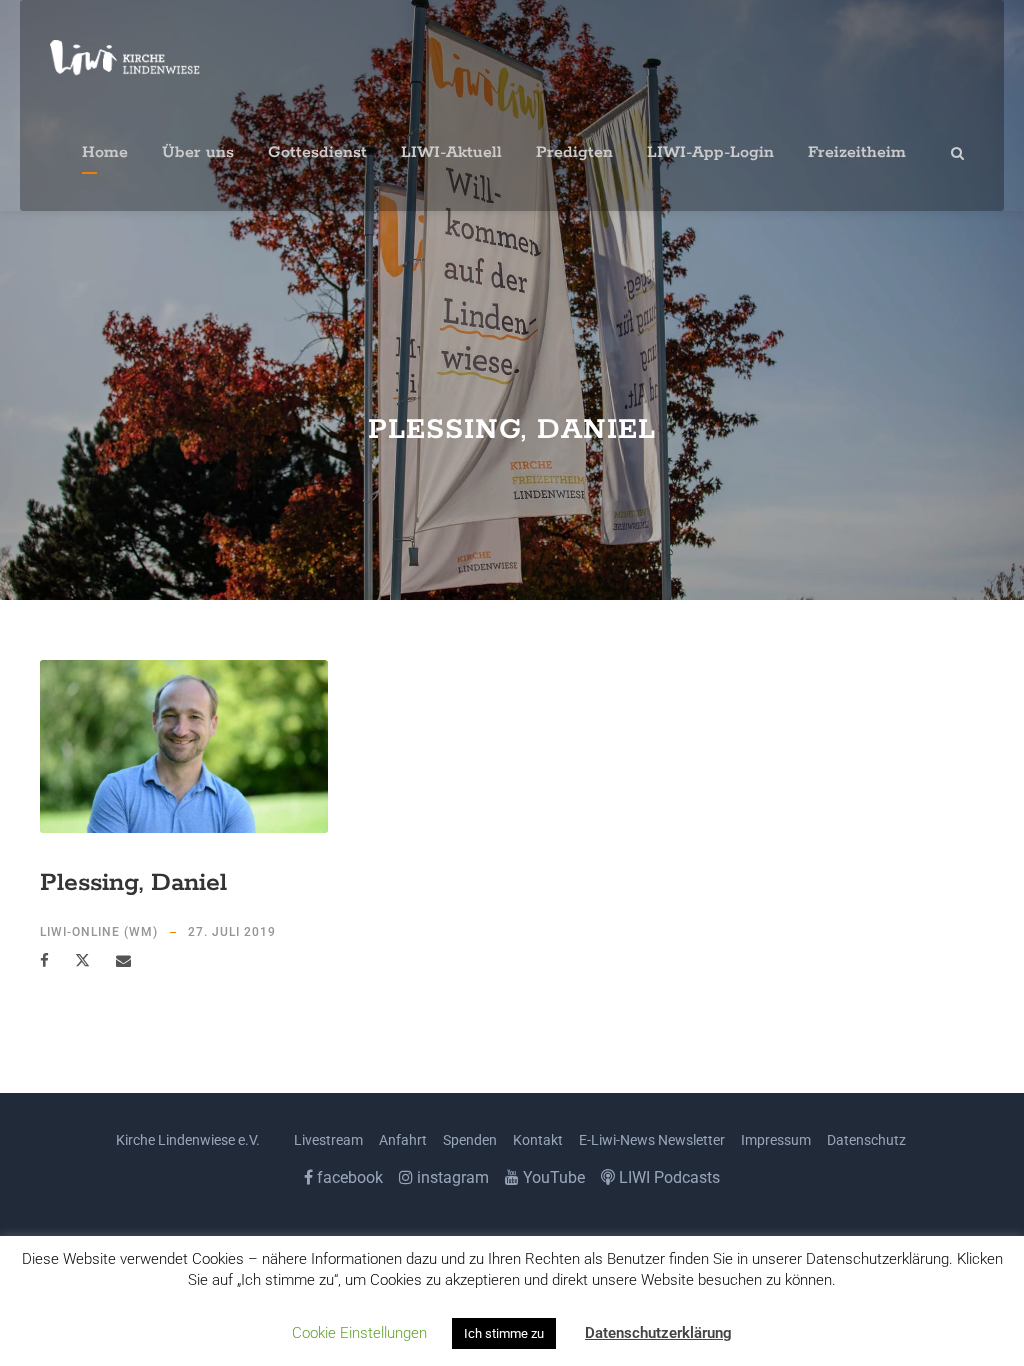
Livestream (328, 1140)
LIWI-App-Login (710, 152)
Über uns (198, 152)
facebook (348, 1177)
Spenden (470, 1140)
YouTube (552, 1177)
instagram (451, 1177)
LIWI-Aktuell (451, 152)
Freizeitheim (857, 152)
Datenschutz (866, 1140)
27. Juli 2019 (232, 932)
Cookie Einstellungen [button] (359, 1333)
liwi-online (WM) (99, 932)
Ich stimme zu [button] (504, 1333)
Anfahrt (403, 1140)
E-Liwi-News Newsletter (652, 1140)
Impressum (776, 1140)
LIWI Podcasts (667, 1177)
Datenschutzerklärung (658, 1333)
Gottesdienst (317, 152)
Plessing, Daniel (133, 883)
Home (105, 152)
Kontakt (538, 1140)
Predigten (574, 152)
